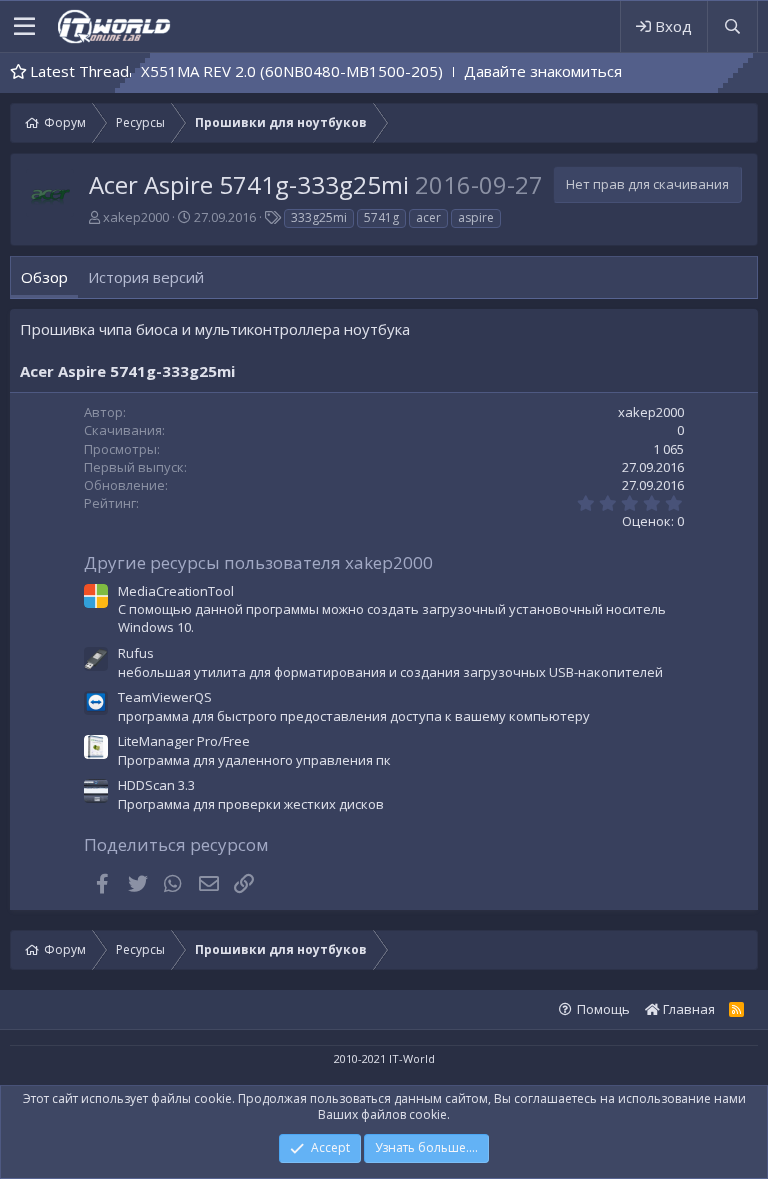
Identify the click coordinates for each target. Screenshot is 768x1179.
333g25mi (319, 217)
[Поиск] (732, 26)
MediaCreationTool (176, 591)
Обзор (44, 277)
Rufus (136, 653)
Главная (687, 1009)
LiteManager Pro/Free (184, 741)
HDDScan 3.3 (156, 785)
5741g (381, 217)
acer (428, 217)
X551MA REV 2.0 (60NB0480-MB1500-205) (268, 71)
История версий (146, 277)
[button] (24, 27)
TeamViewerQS (165, 697)
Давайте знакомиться (519, 71)
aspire (476, 217)
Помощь (603, 1009)
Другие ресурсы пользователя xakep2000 (258, 562)
